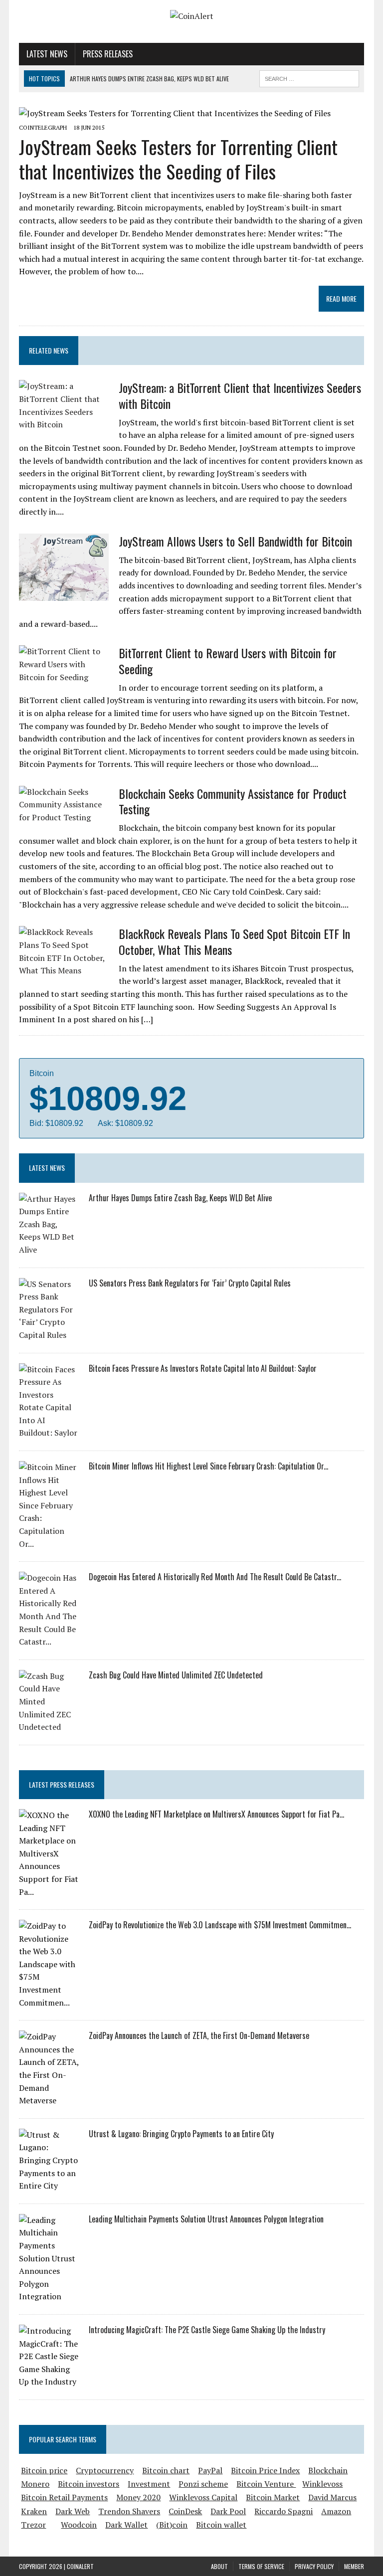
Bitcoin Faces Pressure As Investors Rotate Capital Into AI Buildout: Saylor (203, 1368)
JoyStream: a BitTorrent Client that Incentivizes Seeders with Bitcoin (240, 395)
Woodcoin (79, 2525)
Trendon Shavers (129, 2511)
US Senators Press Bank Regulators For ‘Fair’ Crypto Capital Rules (190, 1283)
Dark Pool (228, 2511)
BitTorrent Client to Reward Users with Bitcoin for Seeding (228, 660)
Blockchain (328, 2470)
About (219, 2566)
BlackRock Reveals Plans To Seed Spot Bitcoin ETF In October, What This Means (234, 941)
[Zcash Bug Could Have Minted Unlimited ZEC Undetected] (49, 1727)
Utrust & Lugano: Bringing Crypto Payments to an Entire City (181, 2134)
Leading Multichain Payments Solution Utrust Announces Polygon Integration (206, 2219)
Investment (149, 2484)
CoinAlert (80, 2566)
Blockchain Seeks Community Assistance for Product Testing (233, 801)
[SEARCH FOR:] (309, 77)
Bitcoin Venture (266, 2484)
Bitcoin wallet (221, 2525)
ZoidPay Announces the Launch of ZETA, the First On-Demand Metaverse (199, 2035)
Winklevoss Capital (203, 2497)
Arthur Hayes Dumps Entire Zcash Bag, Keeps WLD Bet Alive (180, 1198)
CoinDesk (185, 2511)
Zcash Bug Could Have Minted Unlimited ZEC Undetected (176, 1675)
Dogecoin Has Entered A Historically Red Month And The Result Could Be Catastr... (215, 1577)
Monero (35, 2484)
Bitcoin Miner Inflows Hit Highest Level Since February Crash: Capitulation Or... (208, 1466)
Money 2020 (138, 2497)
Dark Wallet (126, 2525)
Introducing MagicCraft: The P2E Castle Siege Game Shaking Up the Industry (207, 2330)
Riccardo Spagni (284, 2511)
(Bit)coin (172, 2525)
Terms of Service (261, 2566)
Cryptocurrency (105, 2470)
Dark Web (73, 2511)
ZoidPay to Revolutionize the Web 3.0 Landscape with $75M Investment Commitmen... (220, 1925)
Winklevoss (322, 2484)
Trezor (33, 2525)
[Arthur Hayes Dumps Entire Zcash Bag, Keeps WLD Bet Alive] (49, 1250)
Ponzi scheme (203, 2484)
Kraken (34, 2511)
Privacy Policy (314, 2566)
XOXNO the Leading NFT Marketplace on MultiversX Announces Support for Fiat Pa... (216, 1814)
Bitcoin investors (89, 2484)
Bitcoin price (44, 2470)
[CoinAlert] (191, 16)
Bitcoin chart (166, 2470)
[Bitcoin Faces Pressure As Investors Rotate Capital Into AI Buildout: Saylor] (49, 1433)
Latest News (47, 54)
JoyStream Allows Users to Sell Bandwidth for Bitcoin (235, 541)
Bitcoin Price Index (265, 2470)
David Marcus (332, 2497)
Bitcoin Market (273, 2497)
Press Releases (108, 54)
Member (354, 2566)
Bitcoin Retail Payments (64, 2497)
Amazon (336, 2511)
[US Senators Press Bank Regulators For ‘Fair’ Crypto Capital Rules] (49, 1335)
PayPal (210, 2470)
